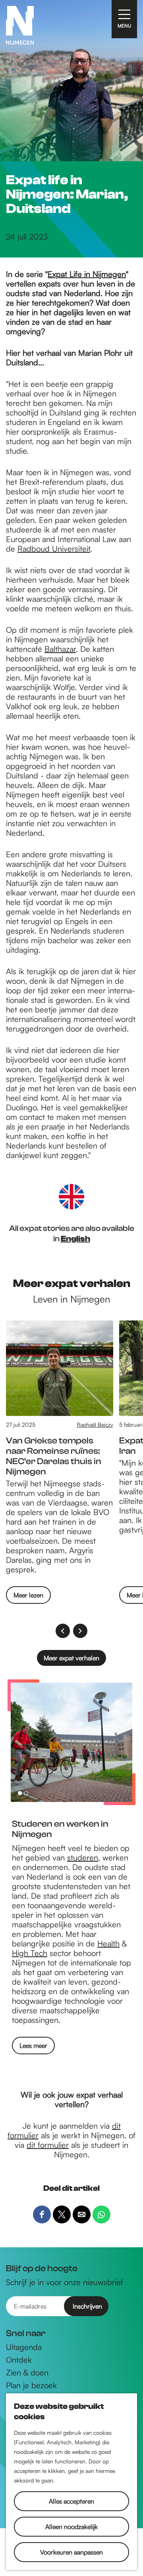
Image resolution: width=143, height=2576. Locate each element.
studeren (83, 1857)
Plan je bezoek (31, 2385)
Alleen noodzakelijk (71, 2527)
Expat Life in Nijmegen (87, 274)
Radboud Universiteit (54, 549)
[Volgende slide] (80, 1631)
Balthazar (60, 649)
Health (108, 1943)
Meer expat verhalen (71, 1658)
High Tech (30, 1953)
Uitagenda (24, 2347)
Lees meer (33, 2046)
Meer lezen (28, 1597)
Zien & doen (27, 2373)
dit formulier (48, 2145)
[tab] (20, 1793)
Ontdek (19, 2360)
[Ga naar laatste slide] (63, 1631)
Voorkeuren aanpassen (71, 2552)
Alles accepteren (71, 2501)
